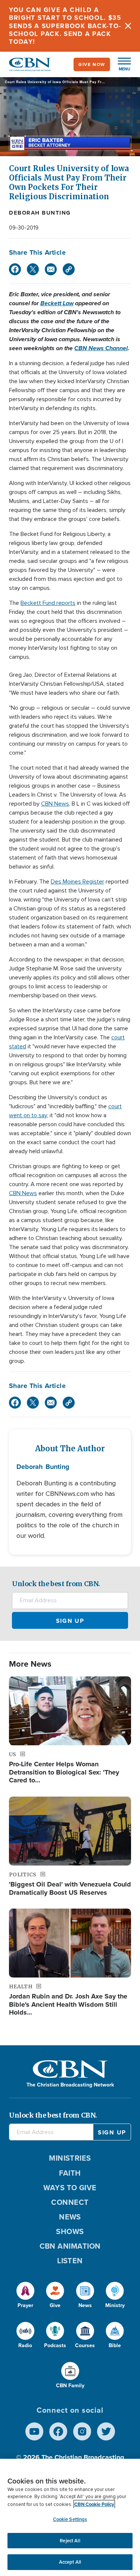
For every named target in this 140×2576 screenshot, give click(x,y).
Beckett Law (57, 303)
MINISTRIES (70, 2158)
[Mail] (51, 269)
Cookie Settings (70, 2519)
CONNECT (70, 2202)
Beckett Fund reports (48, 603)
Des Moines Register (77, 882)
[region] (70, 2517)
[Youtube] (34, 2431)
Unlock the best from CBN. (56, 1584)
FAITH (70, 2173)
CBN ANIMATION (70, 2246)
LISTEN (70, 2261)
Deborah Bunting (40, 213)
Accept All (70, 2562)
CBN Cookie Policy (94, 2504)
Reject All (70, 2541)
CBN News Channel (101, 348)
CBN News (55, 804)
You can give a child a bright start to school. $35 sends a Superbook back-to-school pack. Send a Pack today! (65, 26)
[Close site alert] (128, 26)
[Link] (69, 269)
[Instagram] (82, 2431)
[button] (121, 64)
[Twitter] (33, 269)
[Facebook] (15, 269)
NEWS (70, 2217)
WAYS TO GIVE (70, 2188)
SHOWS (70, 2231)
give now (92, 64)
